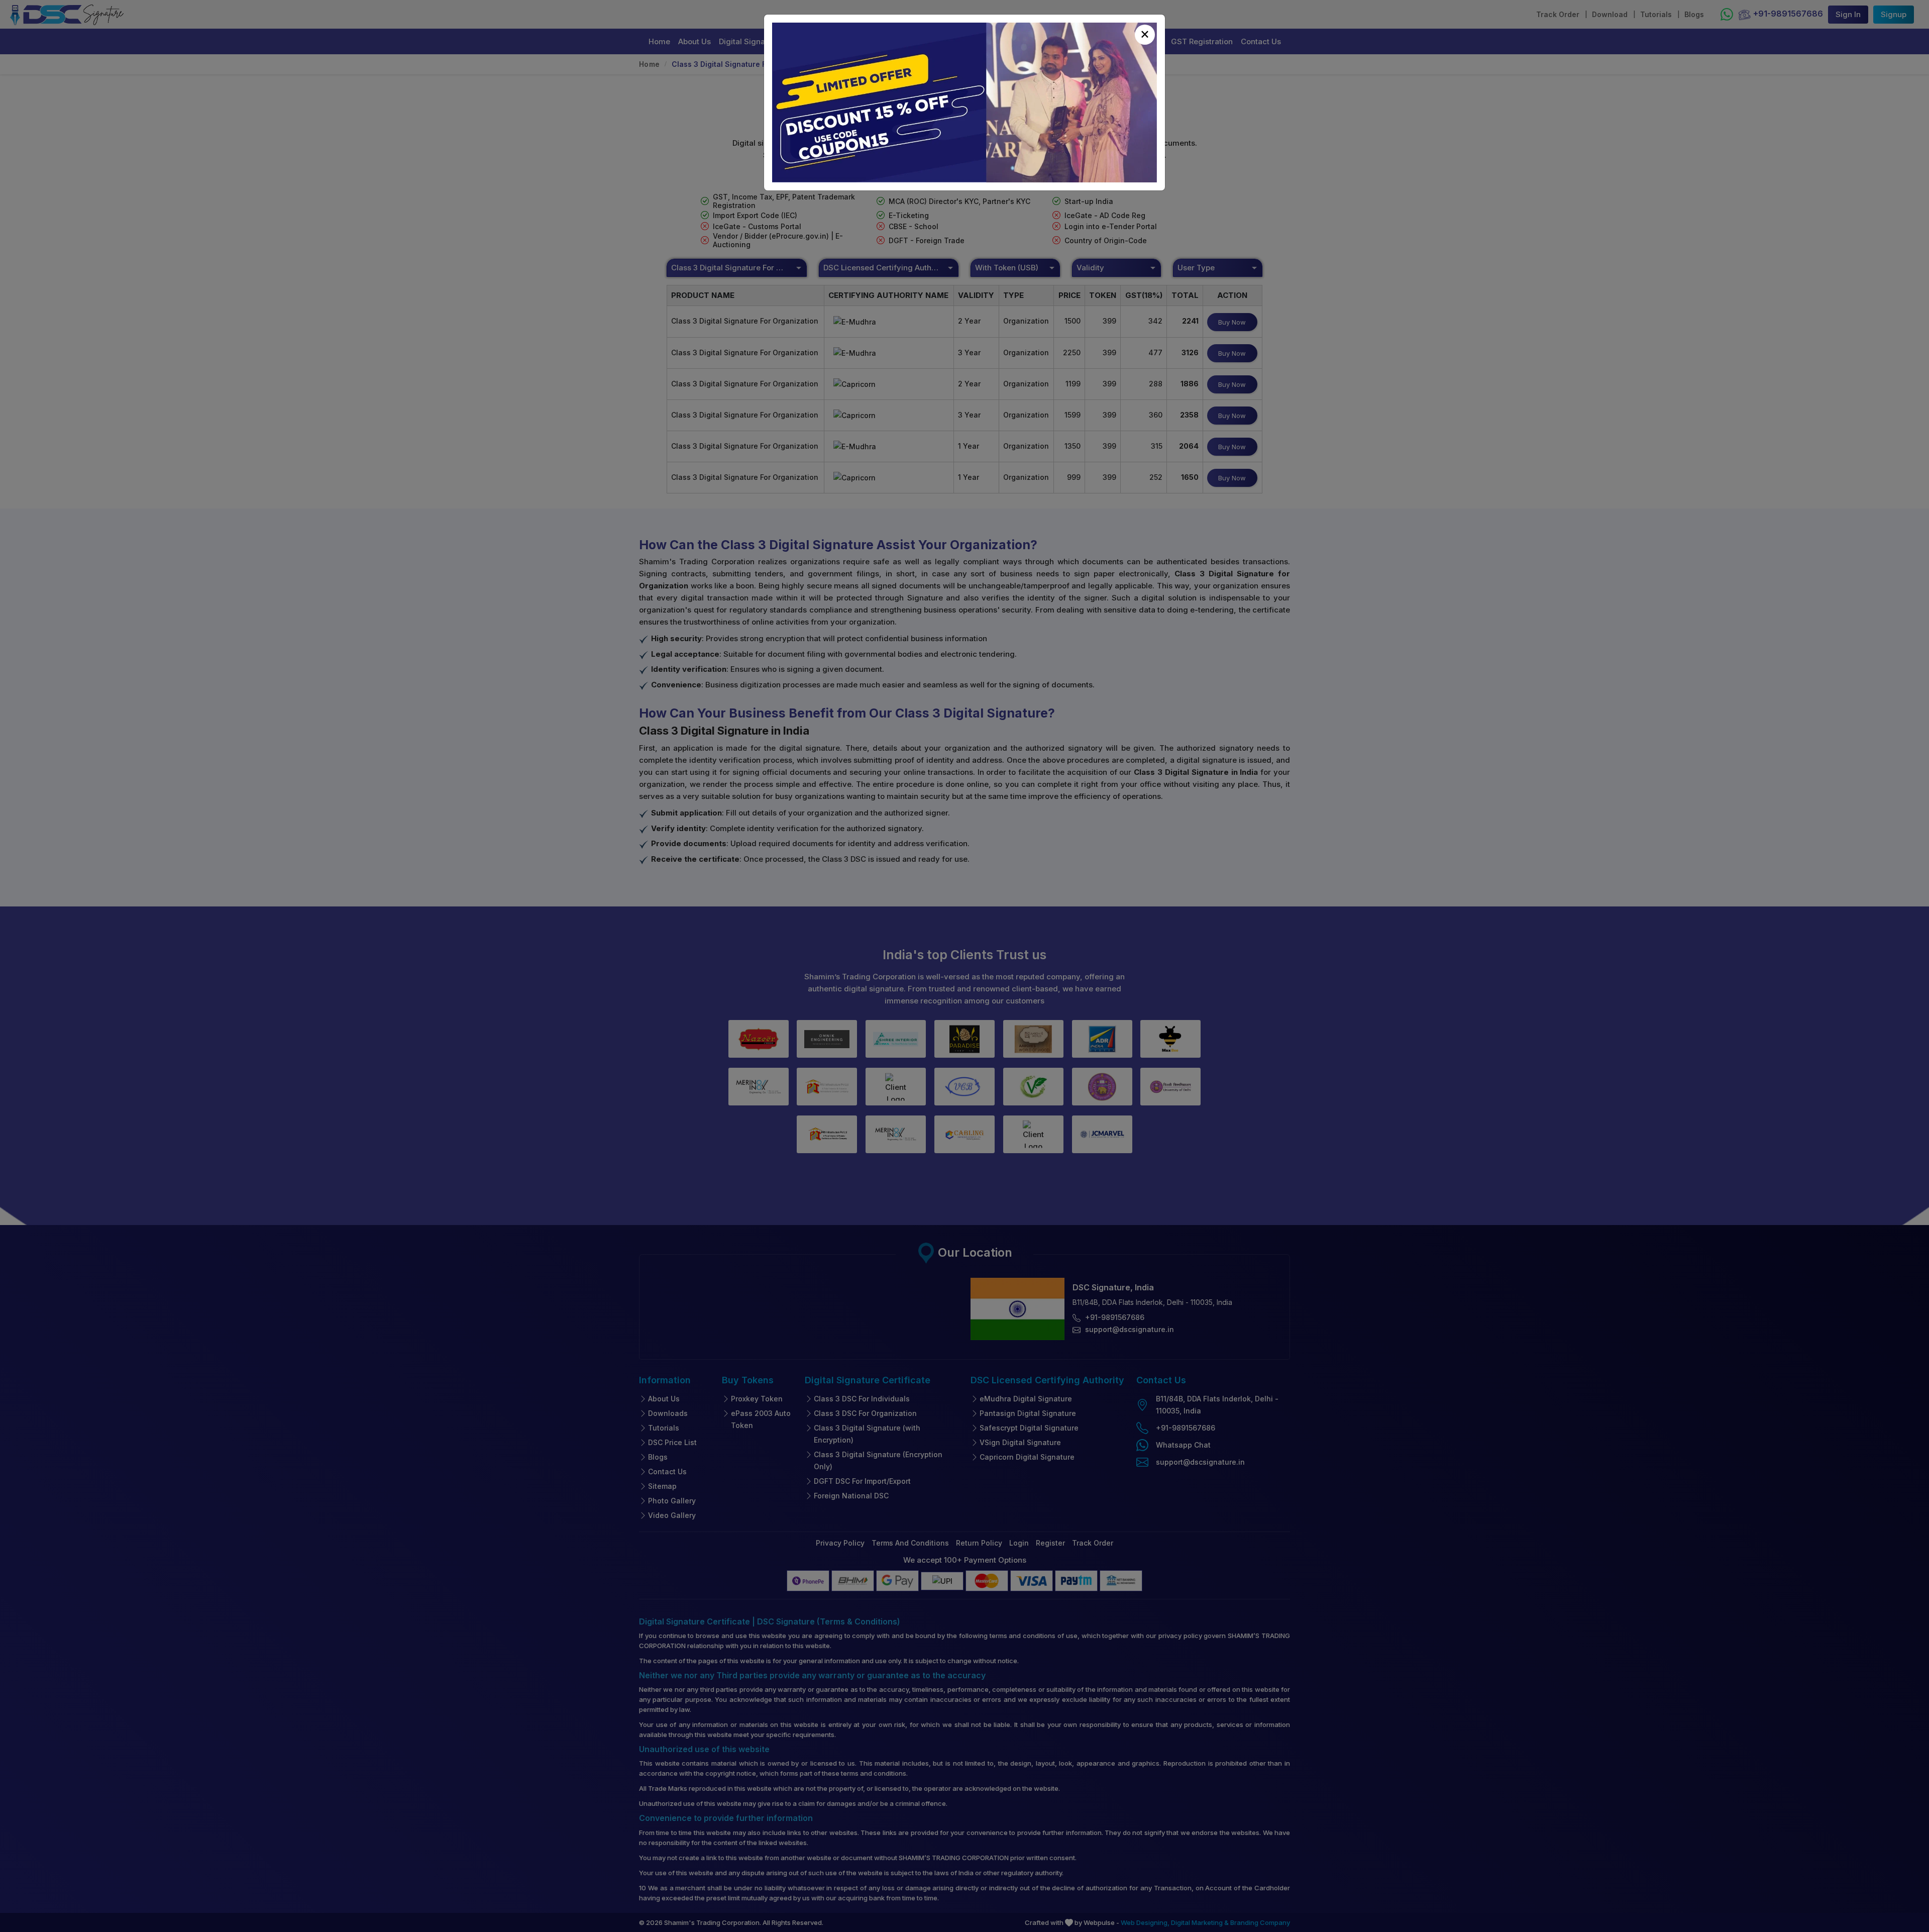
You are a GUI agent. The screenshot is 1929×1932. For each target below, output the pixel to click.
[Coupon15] (964, 103)
